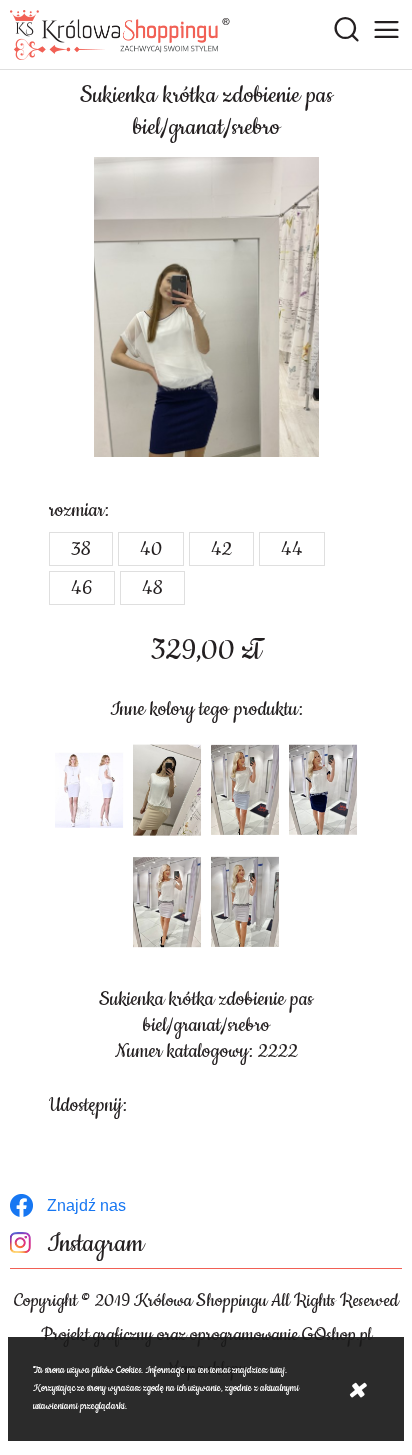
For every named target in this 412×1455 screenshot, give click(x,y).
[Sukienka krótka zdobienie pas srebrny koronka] (167, 902)
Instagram (95, 1244)
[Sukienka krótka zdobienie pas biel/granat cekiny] (323, 790)
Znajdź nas (86, 1205)
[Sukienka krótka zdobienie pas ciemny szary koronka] (245, 902)
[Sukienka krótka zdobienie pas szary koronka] (245, 790)
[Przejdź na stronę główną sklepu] (120, 35)
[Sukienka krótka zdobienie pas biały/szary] (89, 790)
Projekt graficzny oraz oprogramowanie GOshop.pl (206, 1335)
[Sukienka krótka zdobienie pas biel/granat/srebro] (206, 307)
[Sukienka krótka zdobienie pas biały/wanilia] (167, 790)
